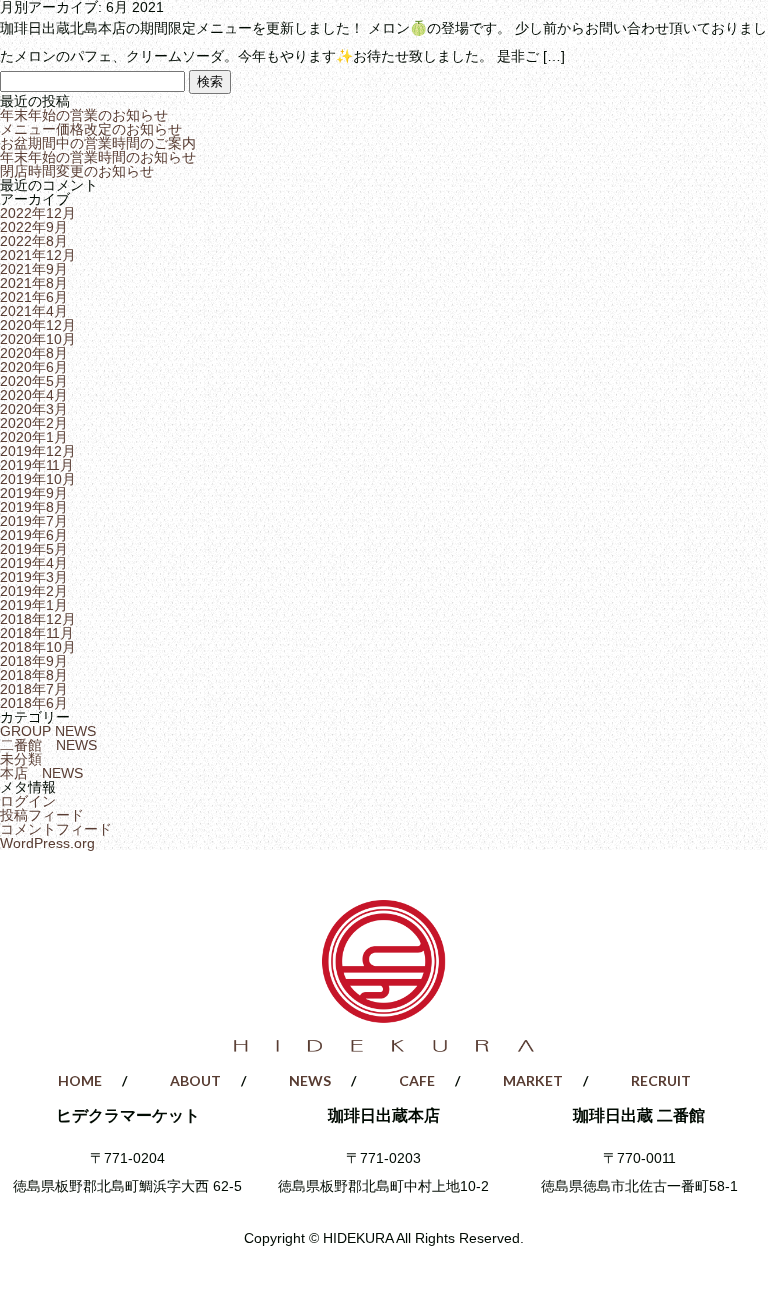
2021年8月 (34, 283)
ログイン (28, 801)
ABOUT (192, 41)
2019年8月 (34, 507)
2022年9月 (34, 227)
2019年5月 (34, 549)
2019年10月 (38, 479)
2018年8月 (34, 675)
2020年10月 (38, 339)
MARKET (576, 41)
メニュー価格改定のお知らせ (91, 129)
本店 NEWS (41, 773)
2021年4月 (34, 311)
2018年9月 (34, 661)
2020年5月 (34, 381)
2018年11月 (37, 633)
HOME (64, 41)
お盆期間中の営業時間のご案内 (98, 143)
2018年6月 (34, 703)
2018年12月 (38, 619)
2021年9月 (34, 269)
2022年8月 (34, 241)
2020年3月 (34, 409)
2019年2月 (34, 591)
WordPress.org (47, 843)
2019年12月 (38, 451)
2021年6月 (34, 297)
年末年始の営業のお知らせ (84, 115)
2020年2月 (34, 423)
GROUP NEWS (48, 731)
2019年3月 (34, 577)
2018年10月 (38, 647)
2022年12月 (38, 213)
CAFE (448, 41)
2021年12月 (38, 255)
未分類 (21, 759)
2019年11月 (37, 465)
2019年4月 (34, 563)
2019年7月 (34, 521)
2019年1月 (34, 605)
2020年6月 (34, 367)
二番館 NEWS (48, 745)
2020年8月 (34, 353)
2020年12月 (38, 325)
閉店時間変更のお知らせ (77, 171)
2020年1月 (34, 437)
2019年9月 (34, 493)
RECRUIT (704, 41)
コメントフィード (56, 829)
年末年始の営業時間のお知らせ (98, 157)
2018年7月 (34, 689)
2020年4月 (34, 395)
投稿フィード (42, 815)
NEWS (320, 41)
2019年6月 (34, 535)
